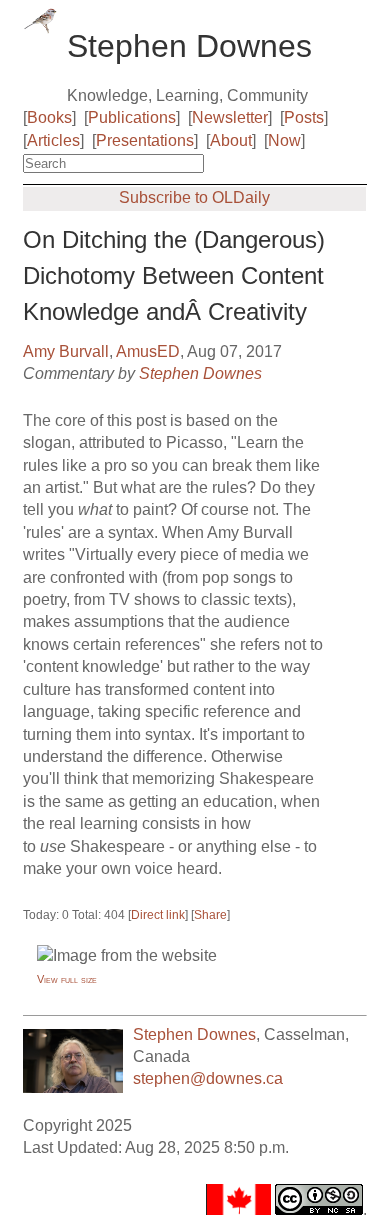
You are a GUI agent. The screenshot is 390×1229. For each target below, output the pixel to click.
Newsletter (230, 117)
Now (284, 140)
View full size (67, 979)
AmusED (148, 351)
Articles (53, 140)
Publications (132, 117)
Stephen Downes (200, 373)
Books (49, 117)
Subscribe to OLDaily (194, 197)
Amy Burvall (66, 351)
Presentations (145, 140)
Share (210, 915)
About (231, 140)
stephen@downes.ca (208, 1078)
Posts (304, 117)
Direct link (158, 915)
